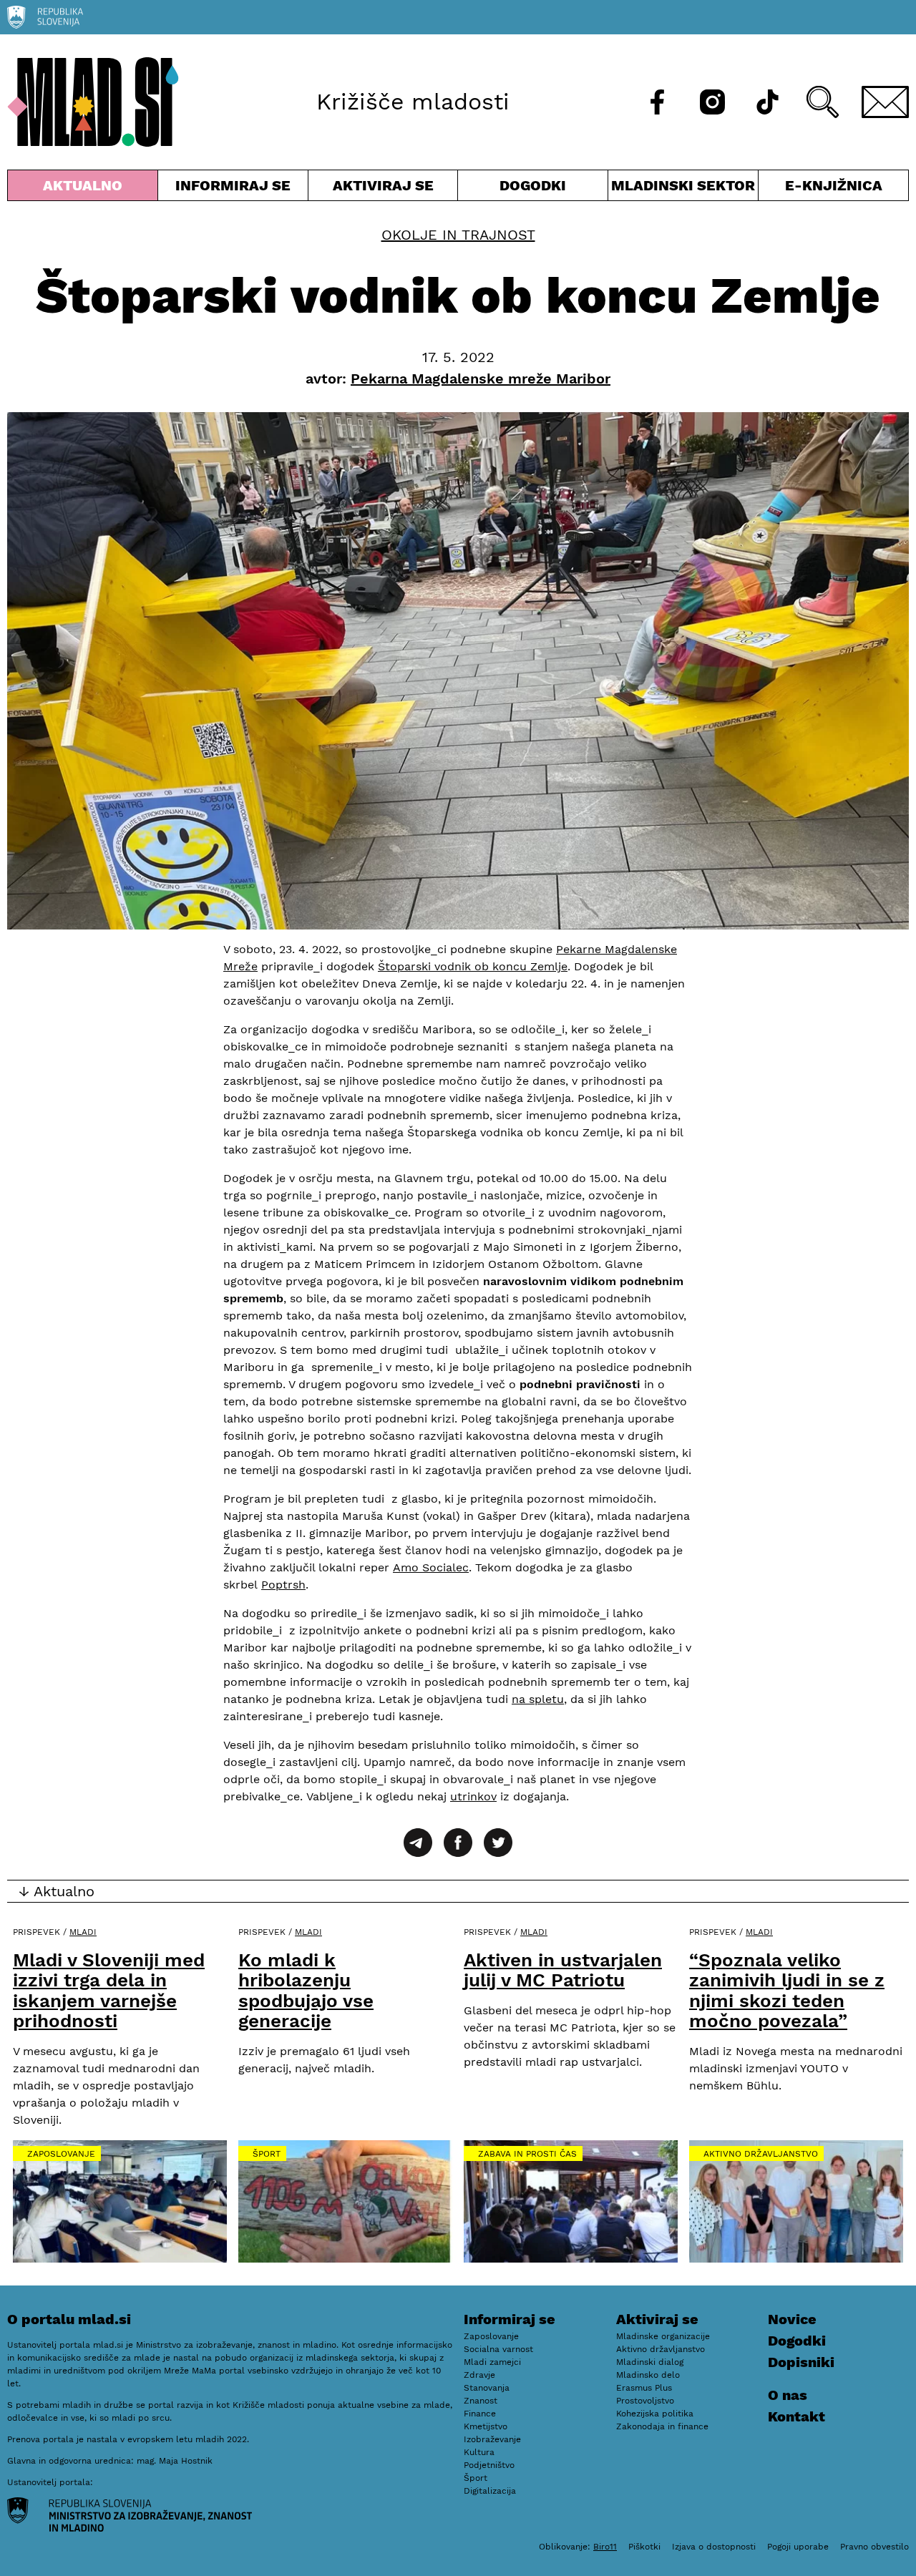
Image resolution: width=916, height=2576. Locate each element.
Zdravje (479, 2375)
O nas (788, 2395)
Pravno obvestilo (874, 2547)
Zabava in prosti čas (527, 2154)
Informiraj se (233, 189)
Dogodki (533, 185)
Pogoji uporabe (798, 2547)
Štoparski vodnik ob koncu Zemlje (473, 966)
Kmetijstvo (486, 2426)
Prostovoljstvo (645, 2401)
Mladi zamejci (492, 2362)
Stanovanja (487, 2388)
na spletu (538, 1699)
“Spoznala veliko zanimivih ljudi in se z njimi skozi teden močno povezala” (787, 1991)
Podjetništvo (489, 2465)
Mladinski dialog (650, 2362)
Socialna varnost (498, 2349)
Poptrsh (283, 1585)
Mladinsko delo (648, 2375)
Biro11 (605, 2547)
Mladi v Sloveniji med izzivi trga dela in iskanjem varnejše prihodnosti (109, 1991)
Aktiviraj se (383, 189)
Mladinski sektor (683, 189)
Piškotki (644, 2547)
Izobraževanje (492, 2439)
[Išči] (823, 102)
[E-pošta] (885, 102)
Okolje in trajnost (458, 235)
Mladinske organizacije (663, 2336)
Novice (792, 2319)
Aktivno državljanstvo (761, 2154)
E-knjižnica (834, 185)
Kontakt (796, 2416)
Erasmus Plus (644, 2388)
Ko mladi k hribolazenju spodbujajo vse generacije (306, 1991)
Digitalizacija (490, 2491)
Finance (480, 2414)
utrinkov (473, 1796)
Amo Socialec (431, 1567)
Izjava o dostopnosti (714, 2547)
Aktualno (86, 189)
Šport (267, 2154)
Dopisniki (801, 2362)
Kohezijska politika (655, 2414)
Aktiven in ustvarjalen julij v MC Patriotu (563, 1970)
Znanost (481, 2401)
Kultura (479, 2452)
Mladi (83, 1932)
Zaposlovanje (61, 2154)
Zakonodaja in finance (662, 2426)
